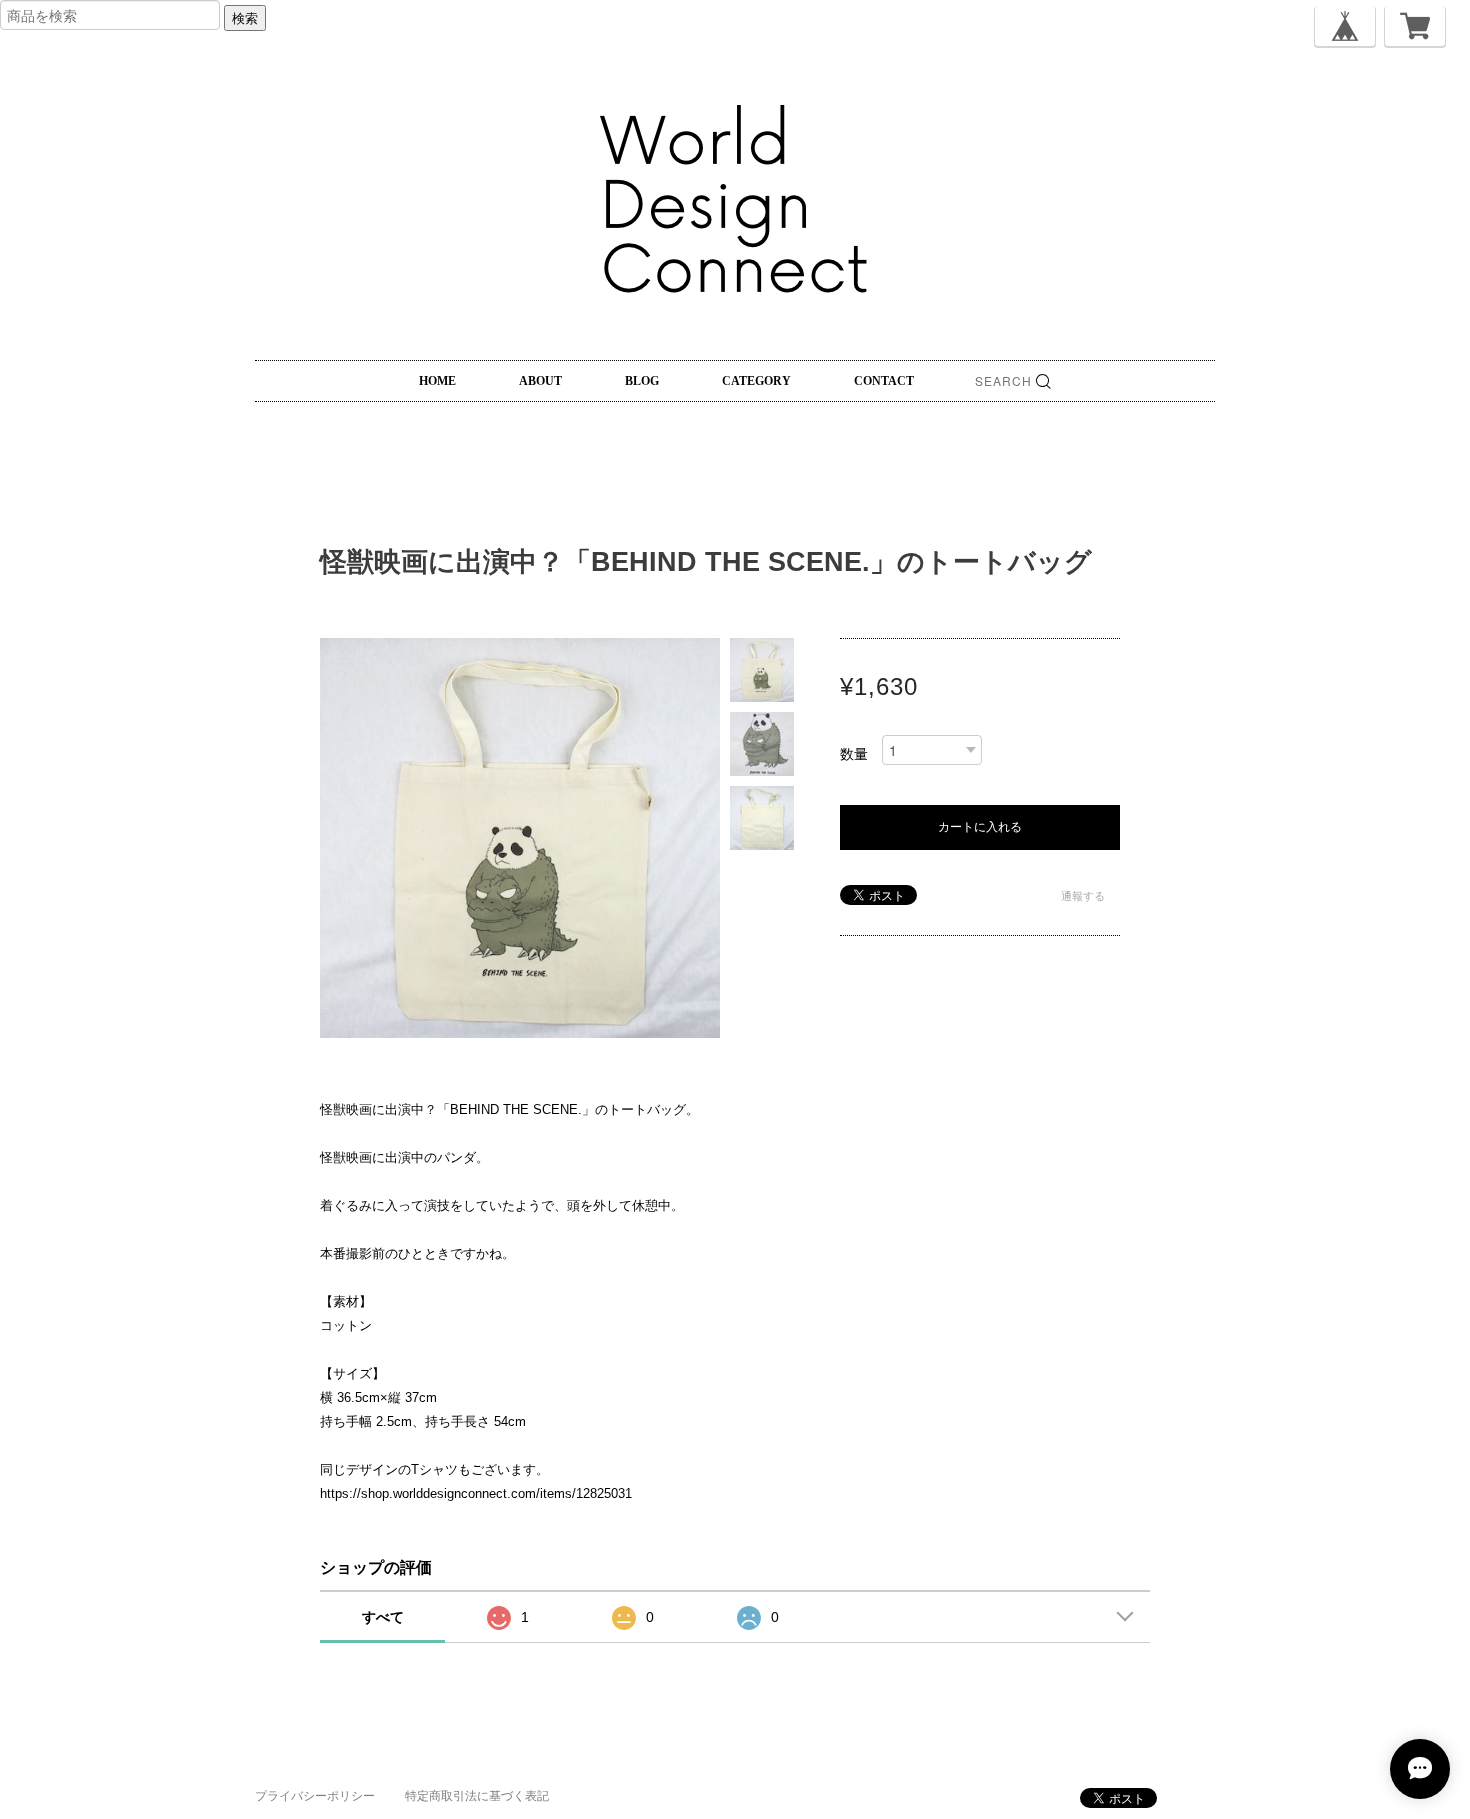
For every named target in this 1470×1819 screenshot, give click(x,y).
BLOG (642, 381)
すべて (383, 1617)
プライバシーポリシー (315, 1796)
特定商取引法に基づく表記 (477, 1796)
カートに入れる (980, 827)
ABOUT (540, 381)
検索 (245, 17)
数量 (854, 754)
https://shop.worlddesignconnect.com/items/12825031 (476, 1493)
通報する (1083, 896)
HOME (437, 381)
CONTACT (884, 381)
